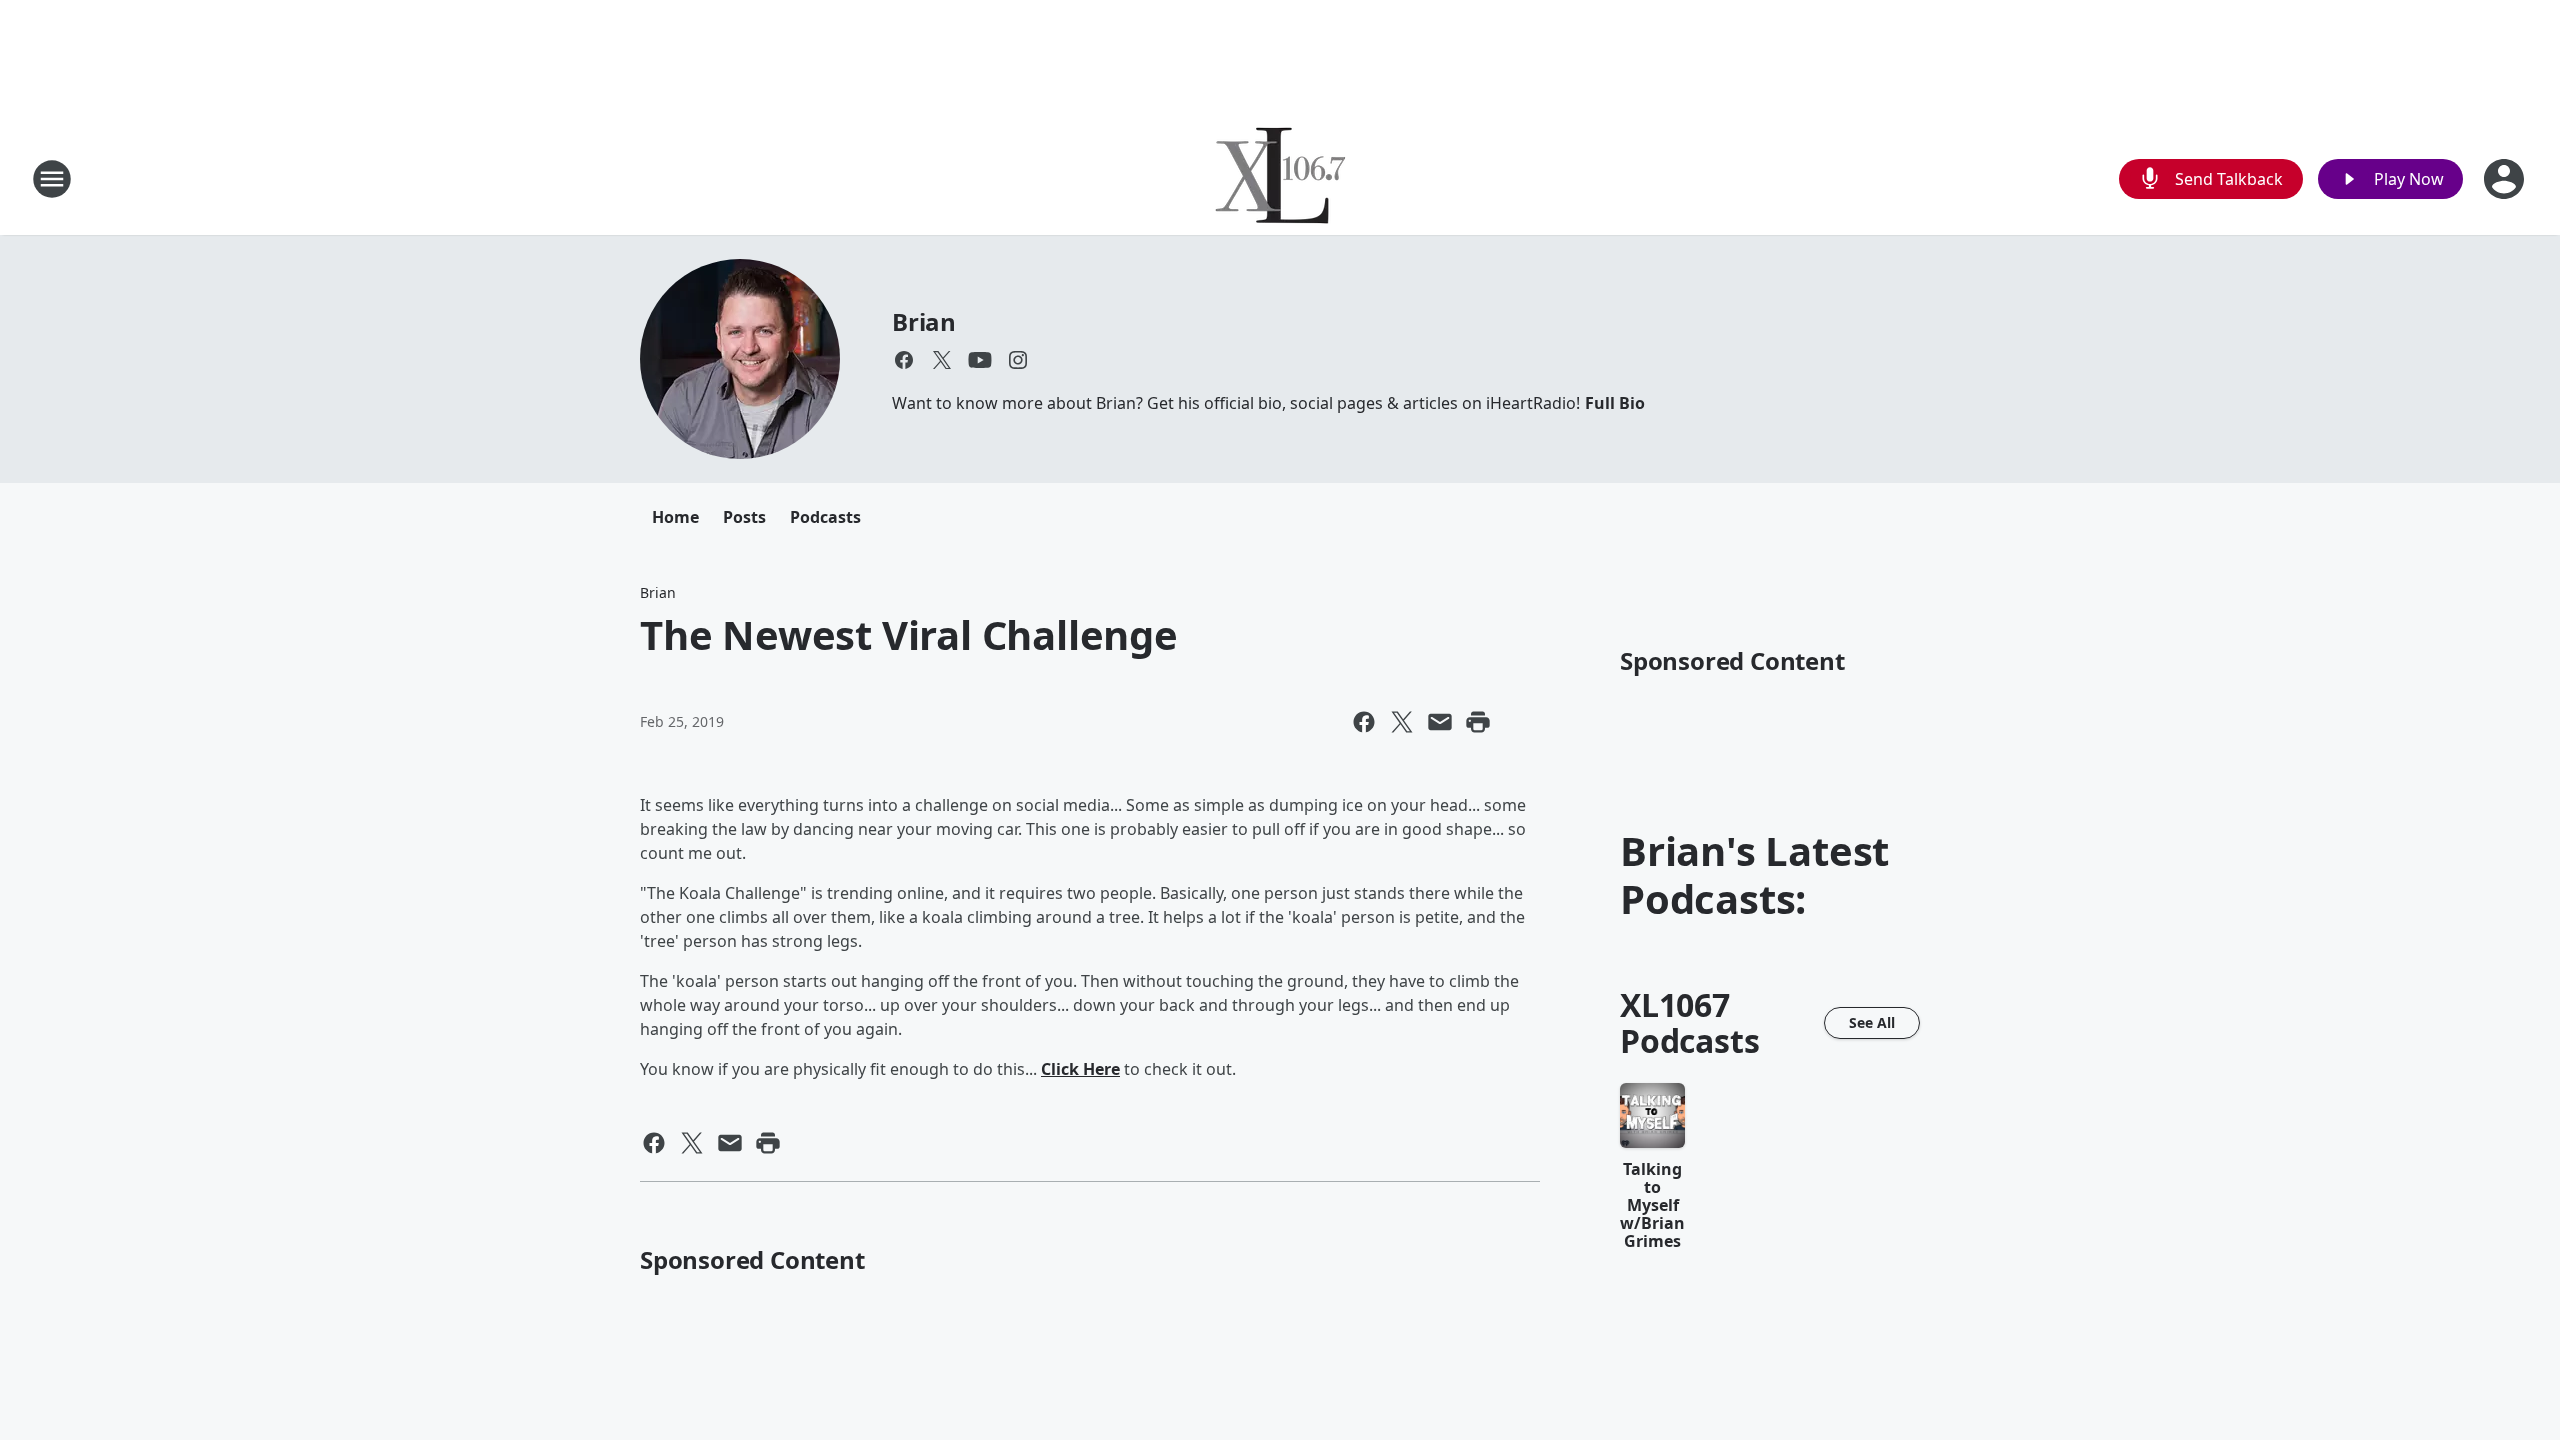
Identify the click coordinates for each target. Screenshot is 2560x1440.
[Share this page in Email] (1440, 722)
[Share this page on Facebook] (1364, 722)
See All (1872, 1022)
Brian (924, 321)
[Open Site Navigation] (52, 179)
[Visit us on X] (942, 360)
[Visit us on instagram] (1018, 360)
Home (675, 517)
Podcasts (825, 517)
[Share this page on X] (1402, 722)
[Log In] (2506, 179)
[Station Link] (1280, 178)
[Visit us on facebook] (904, 360)
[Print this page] (1478, 722)
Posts (744, 517)
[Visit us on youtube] (980, 360)
